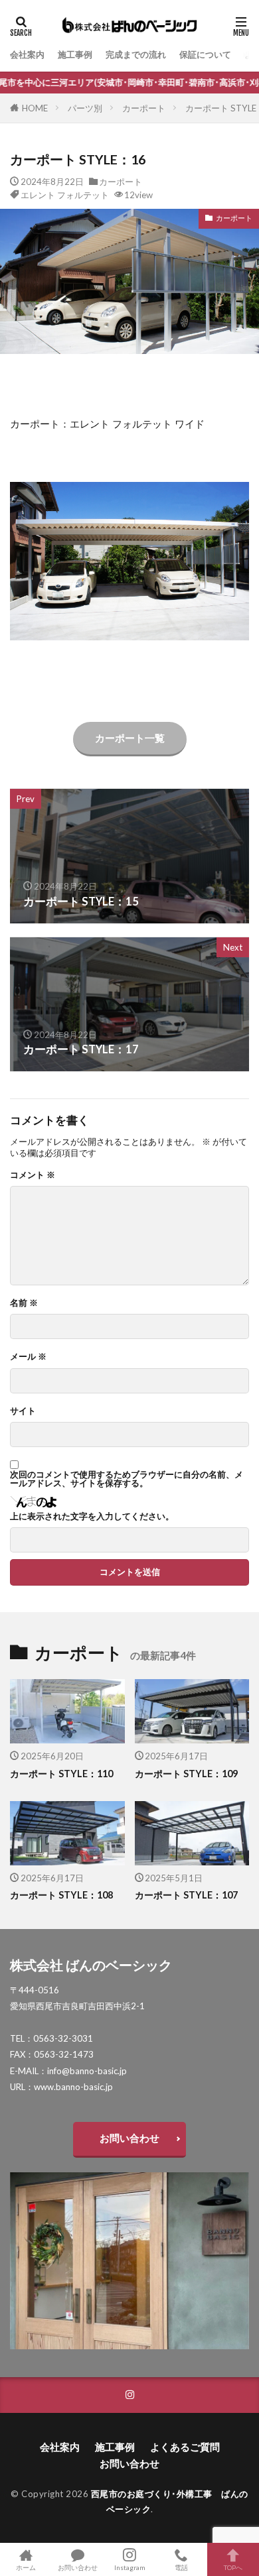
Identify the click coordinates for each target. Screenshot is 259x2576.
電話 (181, 2567)
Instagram (130, 2567)
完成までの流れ (136, 54)
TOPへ (233, 2567)
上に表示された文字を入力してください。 (92, 1516)
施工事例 (75, 54)
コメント (33, 1175)
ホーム (26, 2567)
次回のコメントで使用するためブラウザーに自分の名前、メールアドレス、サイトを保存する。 (127, 1479)
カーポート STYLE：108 (61, 1895)
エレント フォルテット (65, 195)
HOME (35, 108)
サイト (23, 1411)
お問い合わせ (129, 2138)
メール (28, 1357)
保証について (205, 54)
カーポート (144, 108)
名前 (24, 1303)
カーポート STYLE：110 (61, 1774)
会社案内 (27, 54)
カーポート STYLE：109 (186, 1774)
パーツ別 (85, 108)
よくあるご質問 (185, 2447)
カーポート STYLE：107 (186, 1895)
